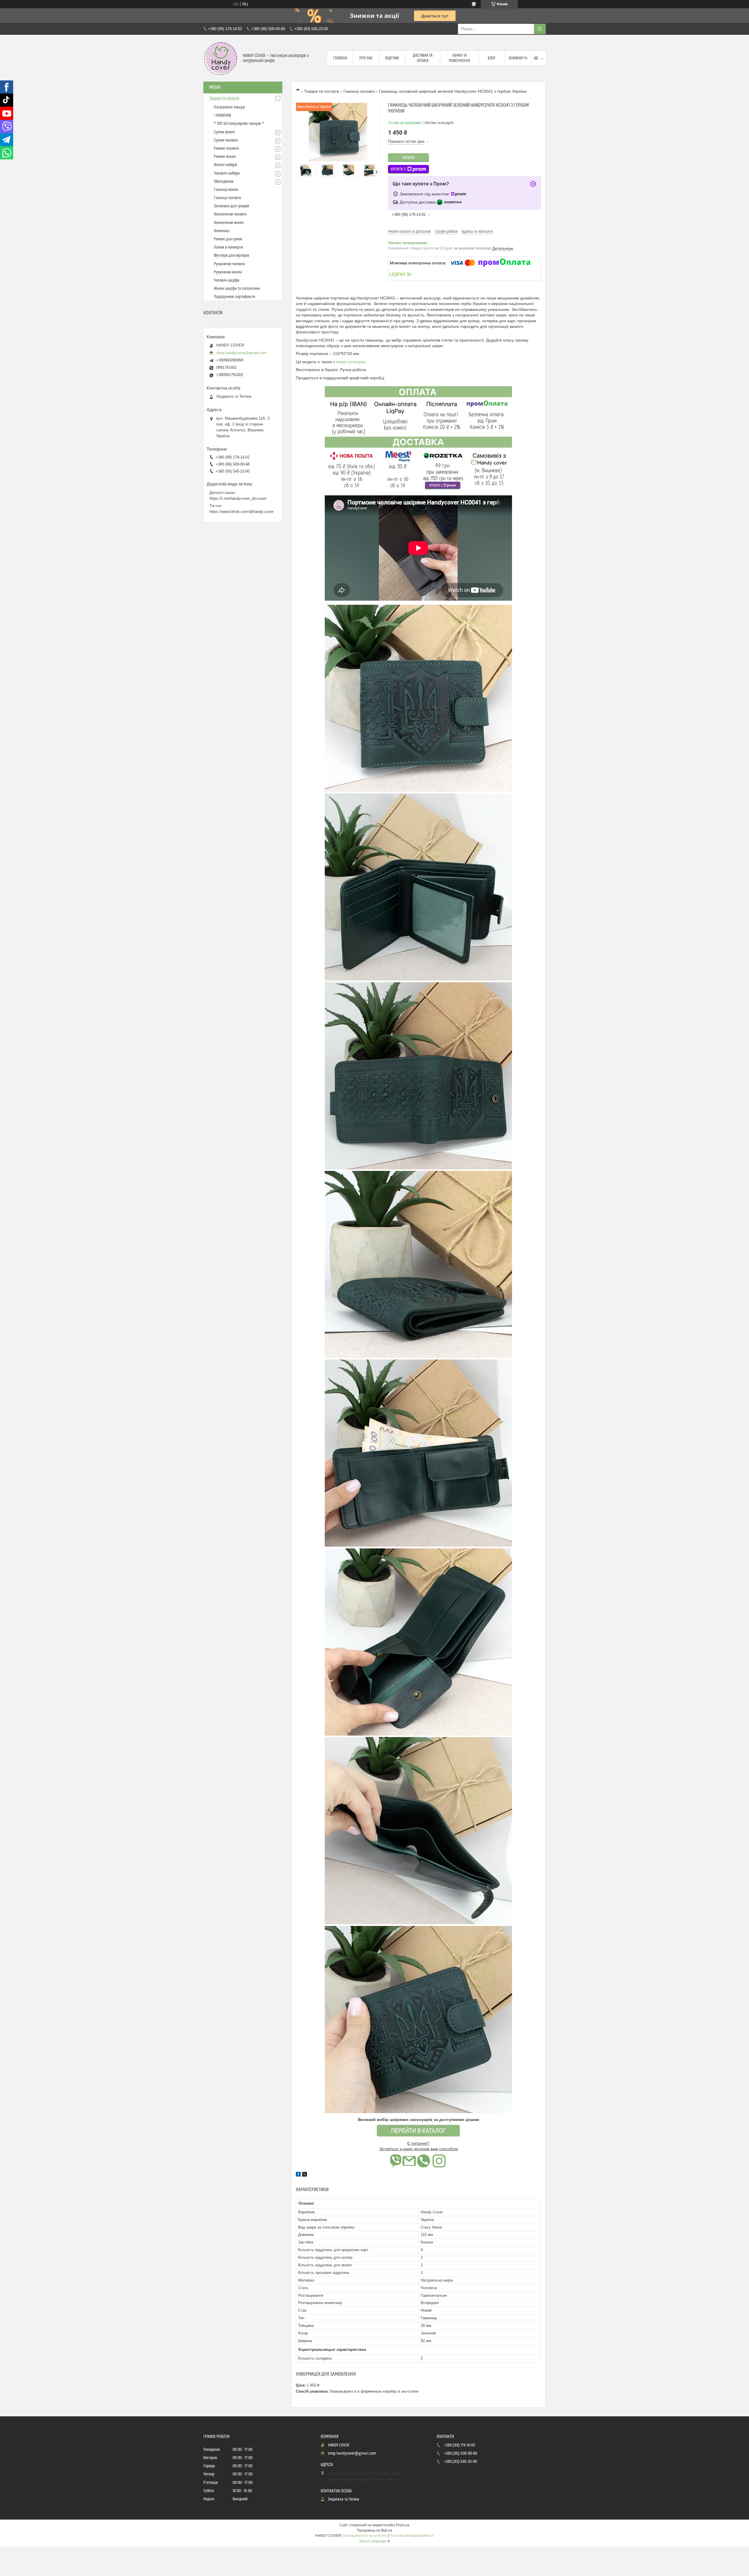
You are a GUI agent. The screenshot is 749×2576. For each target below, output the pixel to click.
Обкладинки (224, 182)
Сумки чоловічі (226, 140)
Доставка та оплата (423, 58)
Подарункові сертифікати (235, 297)
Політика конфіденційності (412, 2536)
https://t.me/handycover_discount (238, 498)
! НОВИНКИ (223, 116)
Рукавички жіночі (228, 272)
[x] (305, 2175)
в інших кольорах (349, 362)
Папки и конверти (228, 247)
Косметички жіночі (229, 223)
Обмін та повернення (459, 58)
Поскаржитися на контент (365, 2536)
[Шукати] (540, 29)
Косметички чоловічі (230, 214)
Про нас (366, 58)
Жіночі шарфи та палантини (237, 289)
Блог (492, 58)
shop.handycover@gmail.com (241, 353)
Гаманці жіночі (226, 190)
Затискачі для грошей (231, 206)
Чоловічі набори (227, 173)
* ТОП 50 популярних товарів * (239, 124)
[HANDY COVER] (221, 58)
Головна (340, 58)
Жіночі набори (225, 165)
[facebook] (298, 2175)
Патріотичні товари (229, 107)
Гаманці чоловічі (359, 91)
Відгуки (392, 58)
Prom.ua (403, 2525)
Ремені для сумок (228, 239)
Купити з (398, 169)
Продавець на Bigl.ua (375, 2530)
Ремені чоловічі (226, 149)
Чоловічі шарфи (227, 280)
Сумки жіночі (224, 132)
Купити (408, 158)
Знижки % (518, 58)
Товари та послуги (322, 91)
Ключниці (222, 231)
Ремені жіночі (225, 157)
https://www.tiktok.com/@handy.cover (242, 512)
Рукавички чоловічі (229, 264)
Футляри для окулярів (232, 256)
